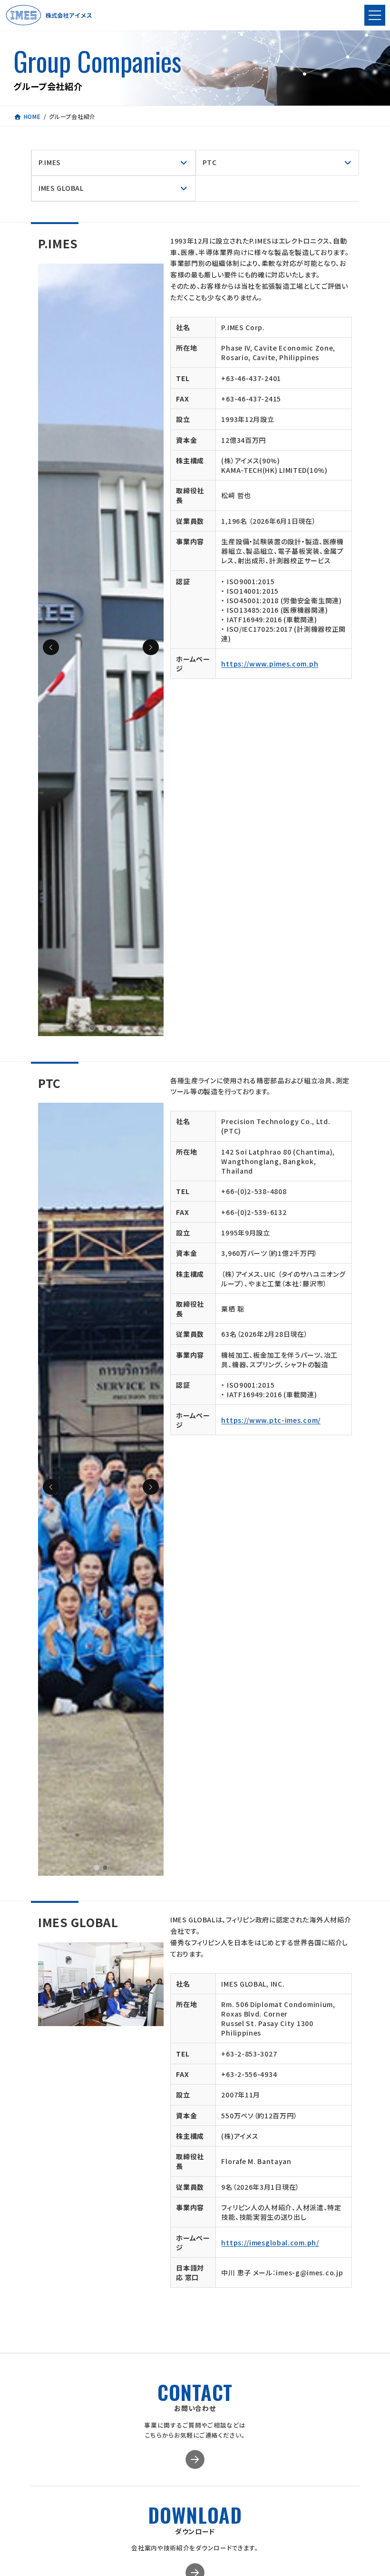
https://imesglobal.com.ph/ (270, 2243)
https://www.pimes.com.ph (270, 664)
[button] (151, 647)
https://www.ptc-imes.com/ (271, 1420)
